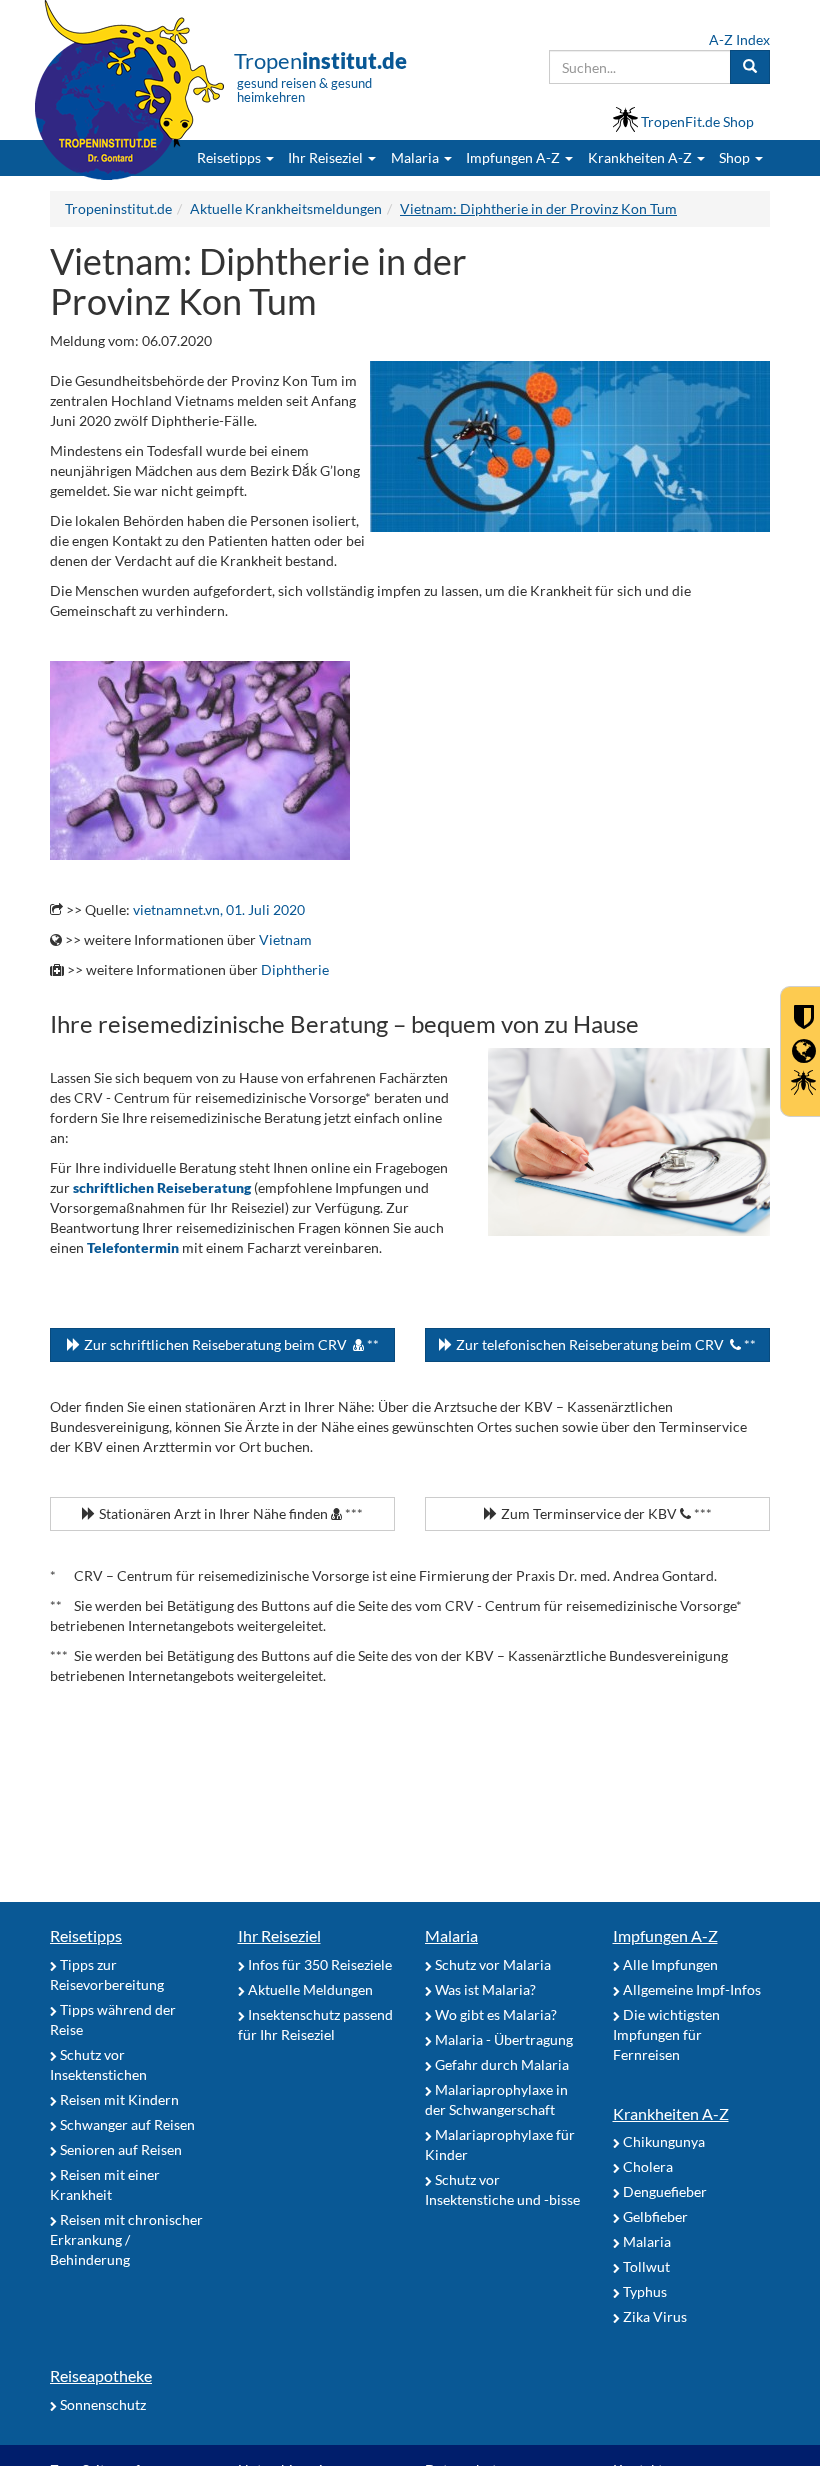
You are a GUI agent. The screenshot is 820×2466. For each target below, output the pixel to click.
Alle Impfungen (669, 1964)
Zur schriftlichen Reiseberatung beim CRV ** (230, 1344)
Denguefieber (663, 2191)
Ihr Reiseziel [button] (327, 157)
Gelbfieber (654, 2216)
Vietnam (285, 939)
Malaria (451, 1935)
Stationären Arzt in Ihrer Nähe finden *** (229, 1513)
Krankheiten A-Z (671, 2113)
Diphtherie (295, 969)
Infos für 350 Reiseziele (318, 1964)
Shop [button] (734, 157)
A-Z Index (739, 39)
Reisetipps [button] (230, 157)
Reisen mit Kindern (118, 2099)
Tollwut (645, 2266)
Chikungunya (662, 2141)
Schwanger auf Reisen (126, 2124)
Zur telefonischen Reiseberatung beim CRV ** (604, 1344)
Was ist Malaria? (484, 1989)
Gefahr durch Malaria (500, 2064)
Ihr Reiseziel (279, 1935)
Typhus (643, 2291)
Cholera (646, 2166)
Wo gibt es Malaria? (494, 2014)
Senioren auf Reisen (119, 2149)
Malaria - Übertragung (502, 2039)
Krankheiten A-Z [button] (641, 157)
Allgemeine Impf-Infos (690, 1989)
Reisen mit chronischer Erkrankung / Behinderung (126, 2239)
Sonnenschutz (101, 2404)
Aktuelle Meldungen (309, 1989)
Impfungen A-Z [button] (514, 157)
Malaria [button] (416, 157)
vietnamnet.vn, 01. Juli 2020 (219, 909)
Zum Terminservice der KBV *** (605, 1513)
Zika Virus (653, 2316)
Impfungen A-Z (665, 1935)
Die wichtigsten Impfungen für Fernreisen (666, 2034)
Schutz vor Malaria (491, 1964)
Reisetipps (86, 1935)
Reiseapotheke (101, 2375)
